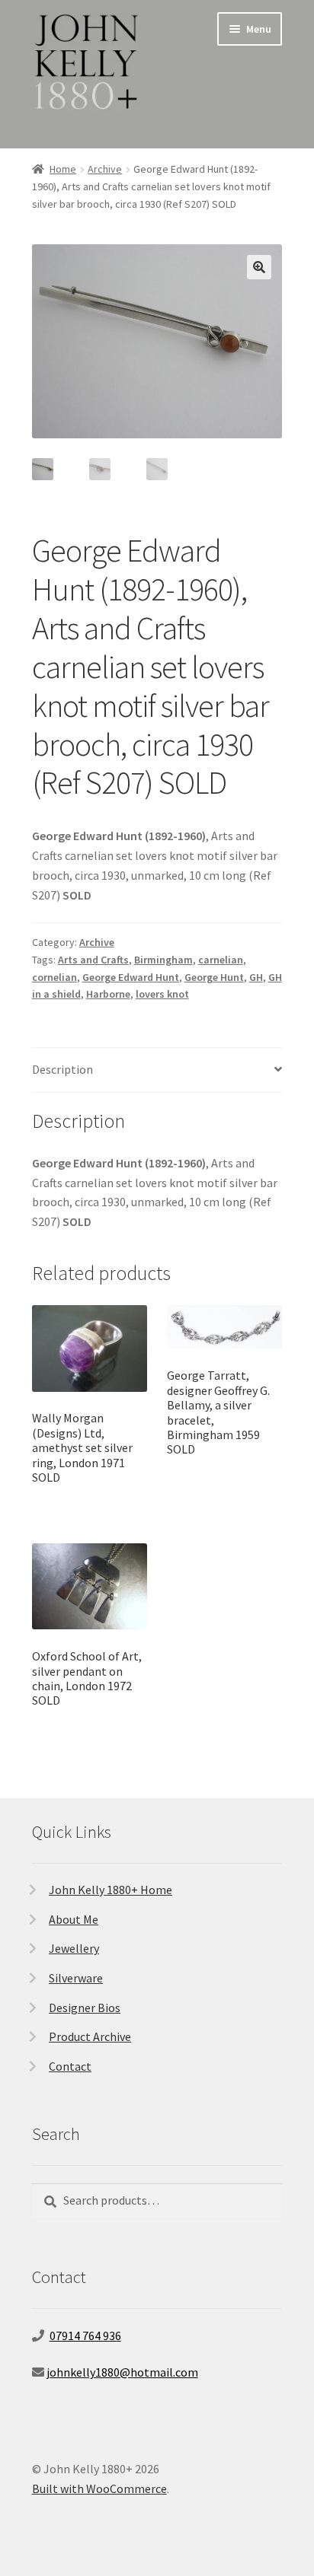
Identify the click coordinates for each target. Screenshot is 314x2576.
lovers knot (162, 994)
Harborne (108, 994)
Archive (105, 169)
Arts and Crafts (93, 960)
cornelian (54, 977)
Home (63, 169)
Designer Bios (85, 2008)
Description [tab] (62, 1069)
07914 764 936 (85, 2336)
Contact (70, 2066)
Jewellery (74, 1948)
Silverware (76, 1978)
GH (256, 977)
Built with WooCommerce (99, 2488)
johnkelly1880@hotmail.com (122, 2372)
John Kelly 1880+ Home (111, 1890)
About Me (74, 1919)
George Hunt (214, 977)
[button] (259, 267)
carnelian (221, 960)
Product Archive (90, 2036)
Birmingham (163, 960)
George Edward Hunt (131, 977)
